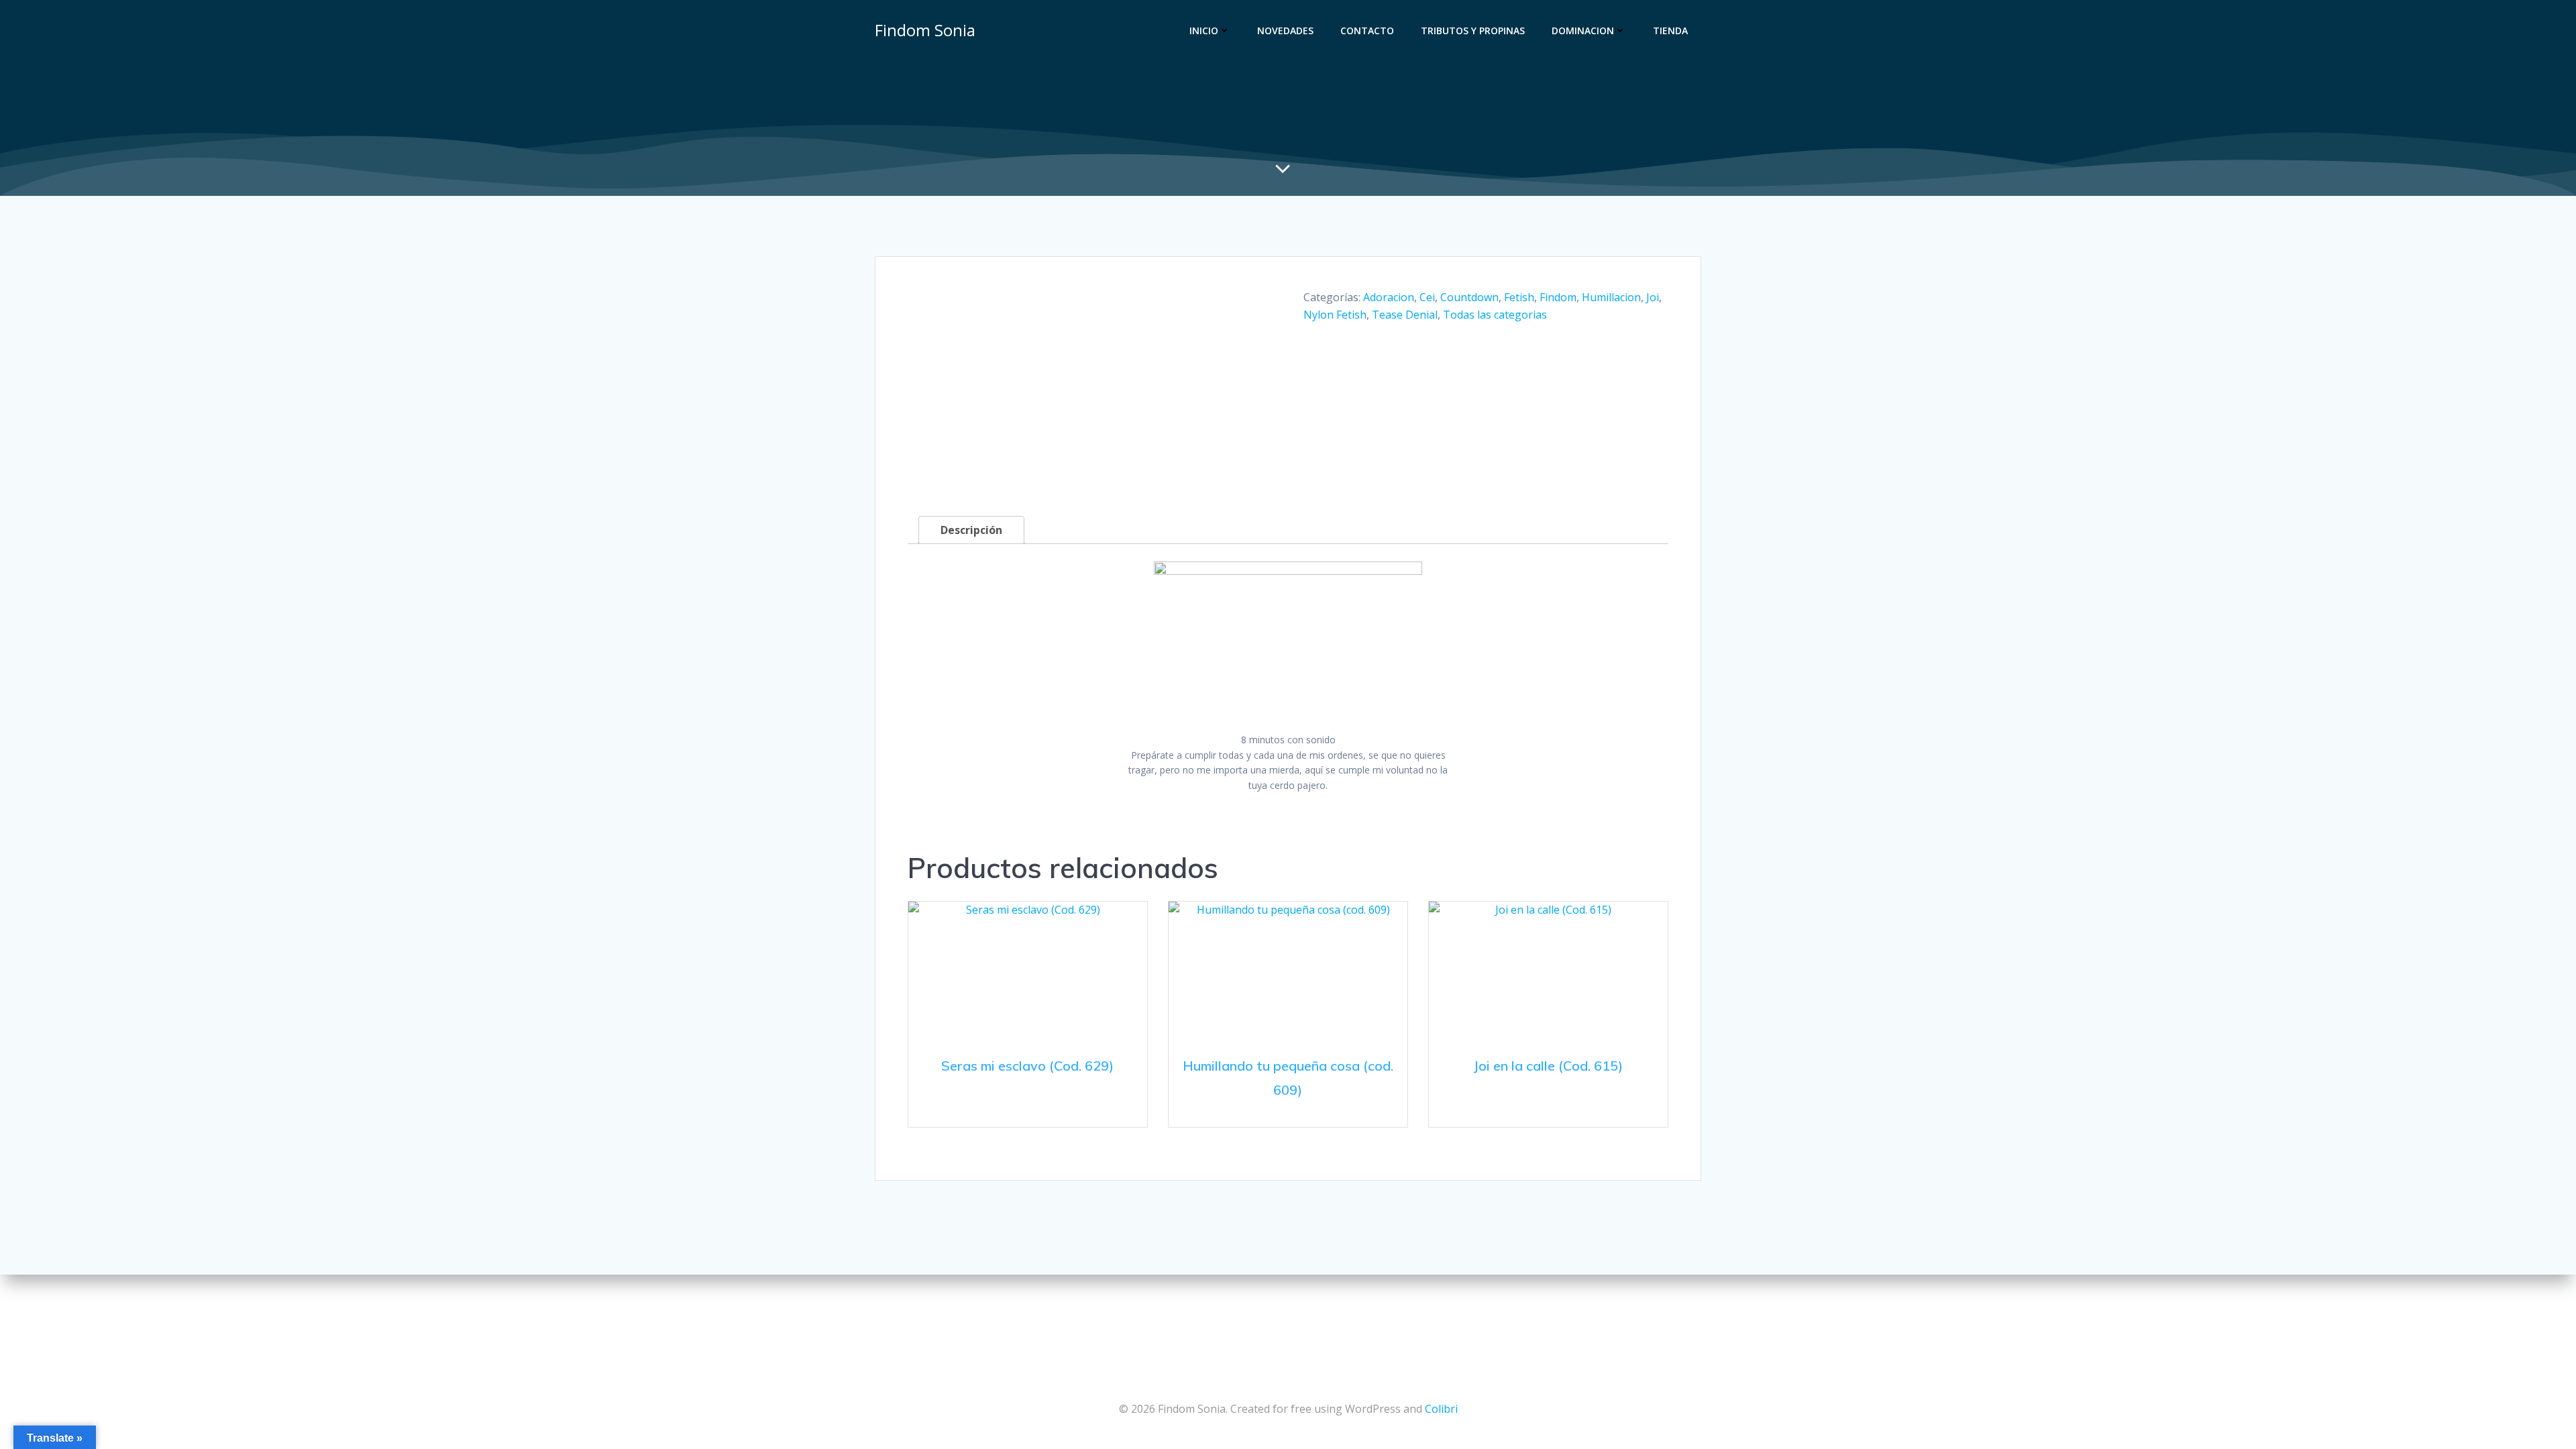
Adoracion (1389, 297)
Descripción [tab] (971, 530)
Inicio (1204, 31)
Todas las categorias (1495, 315)
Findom (1558, 297)
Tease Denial (1405, 315)
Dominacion (1583, 31)
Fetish (1519, 297)
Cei (1427, 297)
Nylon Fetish (1335, 315)
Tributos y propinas (1473, 31)
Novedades (1285, 31)
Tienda (1670, 31)
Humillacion (1611, 297)
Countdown (1469, 297)
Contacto (1367, 31)
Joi (1653, 297)
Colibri (1441, 1409)
